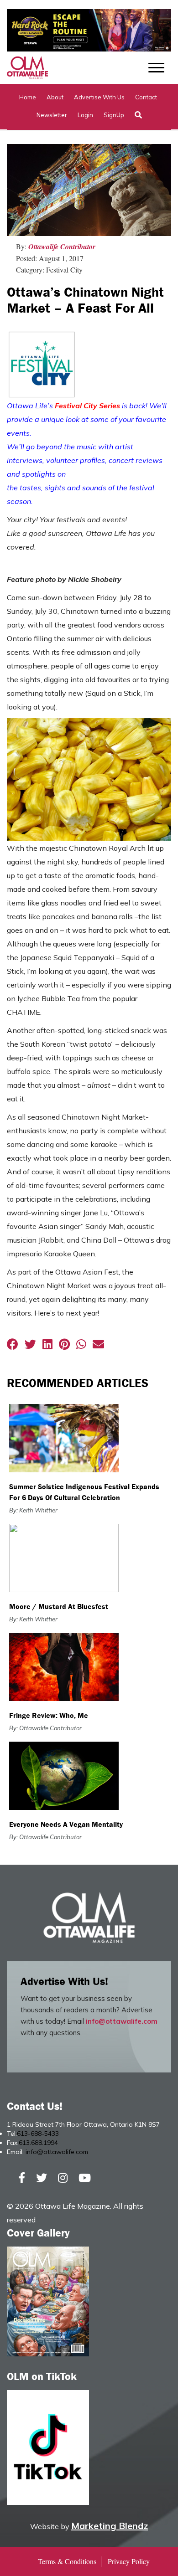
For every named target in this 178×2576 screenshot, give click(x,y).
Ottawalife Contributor (62, 247)
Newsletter (52, 115)
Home (28, 97)
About (55, 97)
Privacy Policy (129, 2561)
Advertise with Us (99, 97)
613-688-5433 (38, 2134)
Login (85, 115)
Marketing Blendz (110, 2526)
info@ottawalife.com (122, 2021)
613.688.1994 (38, 2143)
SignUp (114, 115)
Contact (146, 97)
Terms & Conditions (67, 2561)
